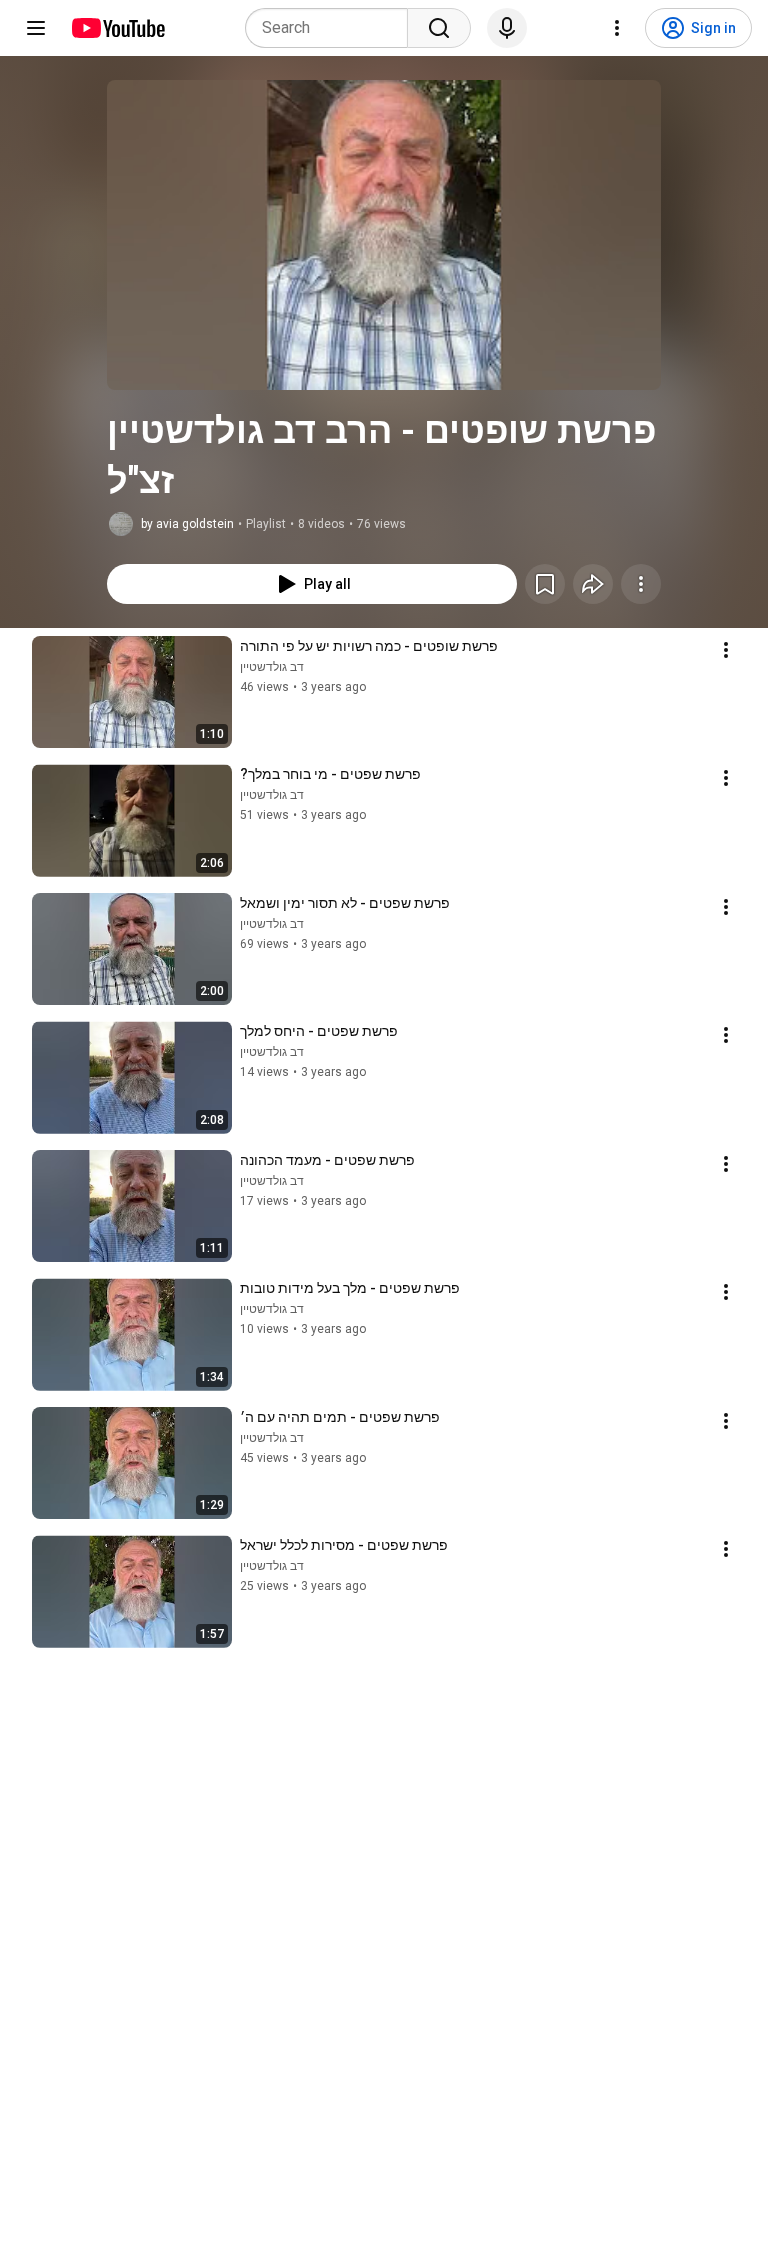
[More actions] (641, 584)
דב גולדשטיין (272, 667)
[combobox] (332, 28)
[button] (384, 235)
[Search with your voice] (507, 28)
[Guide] (36, 28)
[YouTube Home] (117, 28)
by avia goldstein (187, 524)
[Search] (439, 28)
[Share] (593, 584)
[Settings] (617, 28)
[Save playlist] (545, 584)
